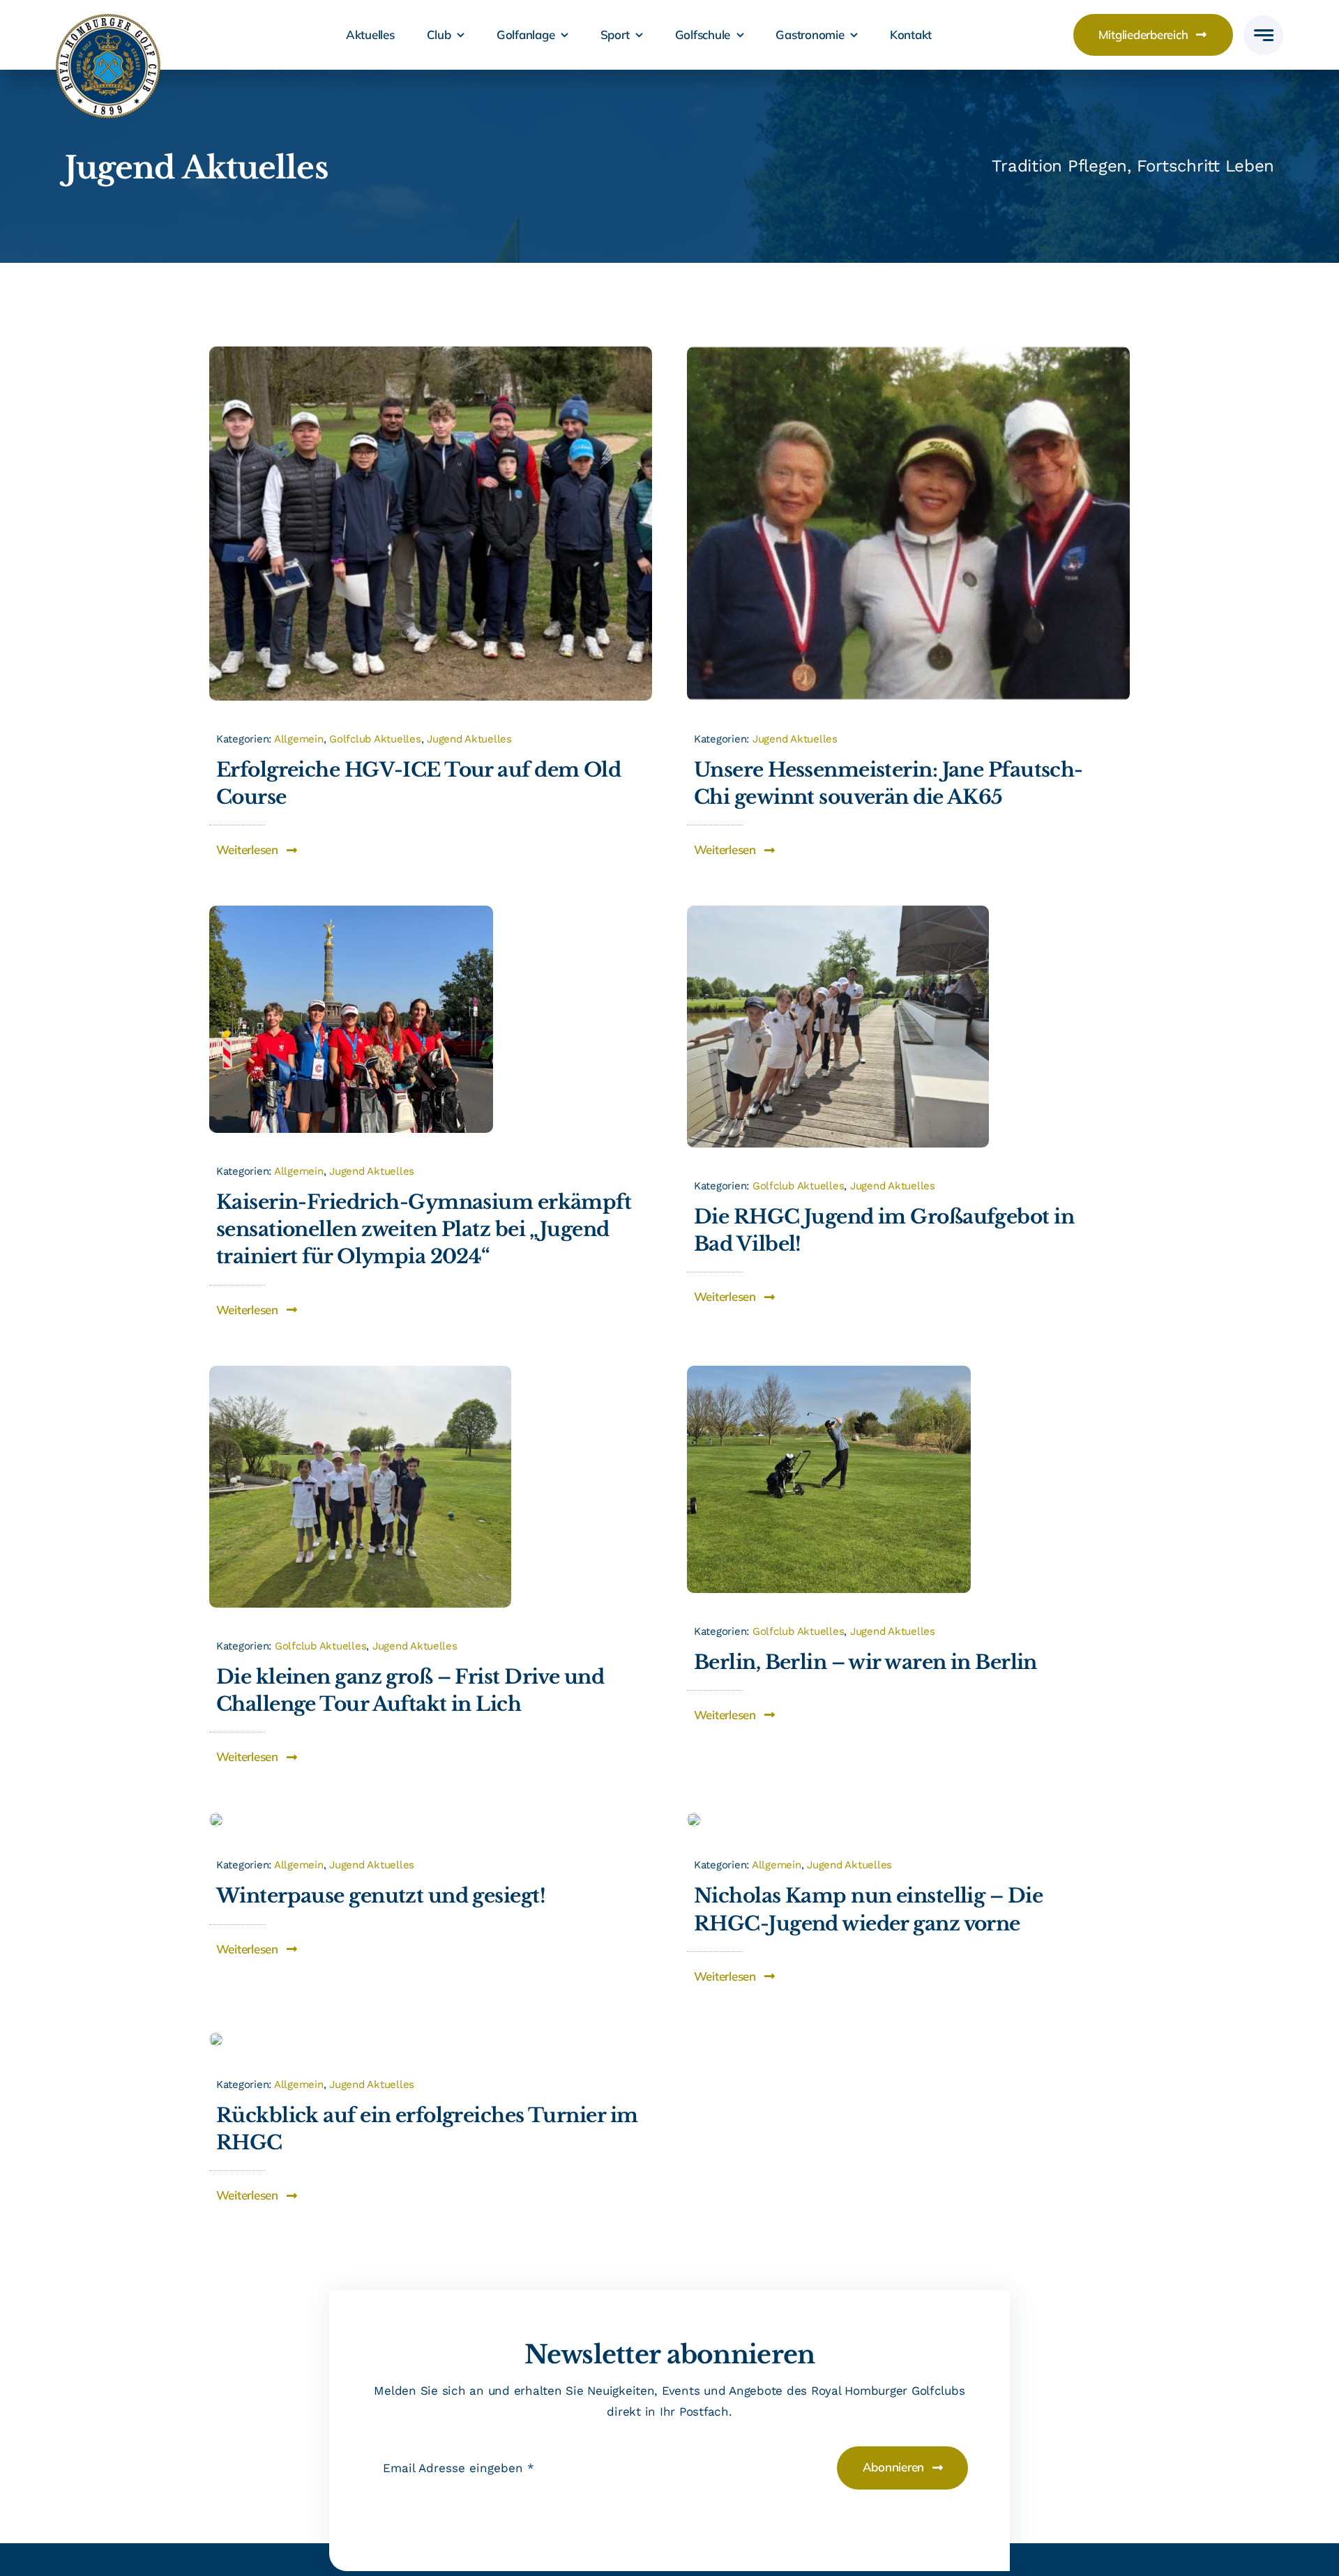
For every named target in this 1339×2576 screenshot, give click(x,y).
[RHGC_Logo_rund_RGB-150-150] (108, 20)
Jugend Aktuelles (469, 739)
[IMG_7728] (431, 352)
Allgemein (299, 739)
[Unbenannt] (908, 352)
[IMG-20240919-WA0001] (351, 911)
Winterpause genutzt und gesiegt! (381, 1896)
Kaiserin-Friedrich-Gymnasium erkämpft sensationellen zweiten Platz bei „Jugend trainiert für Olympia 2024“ (424, 1229)
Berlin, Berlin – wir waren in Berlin (865, 1662)
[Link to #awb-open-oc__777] (1263, 35)
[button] (257, 850)
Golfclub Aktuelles (375, 739)
